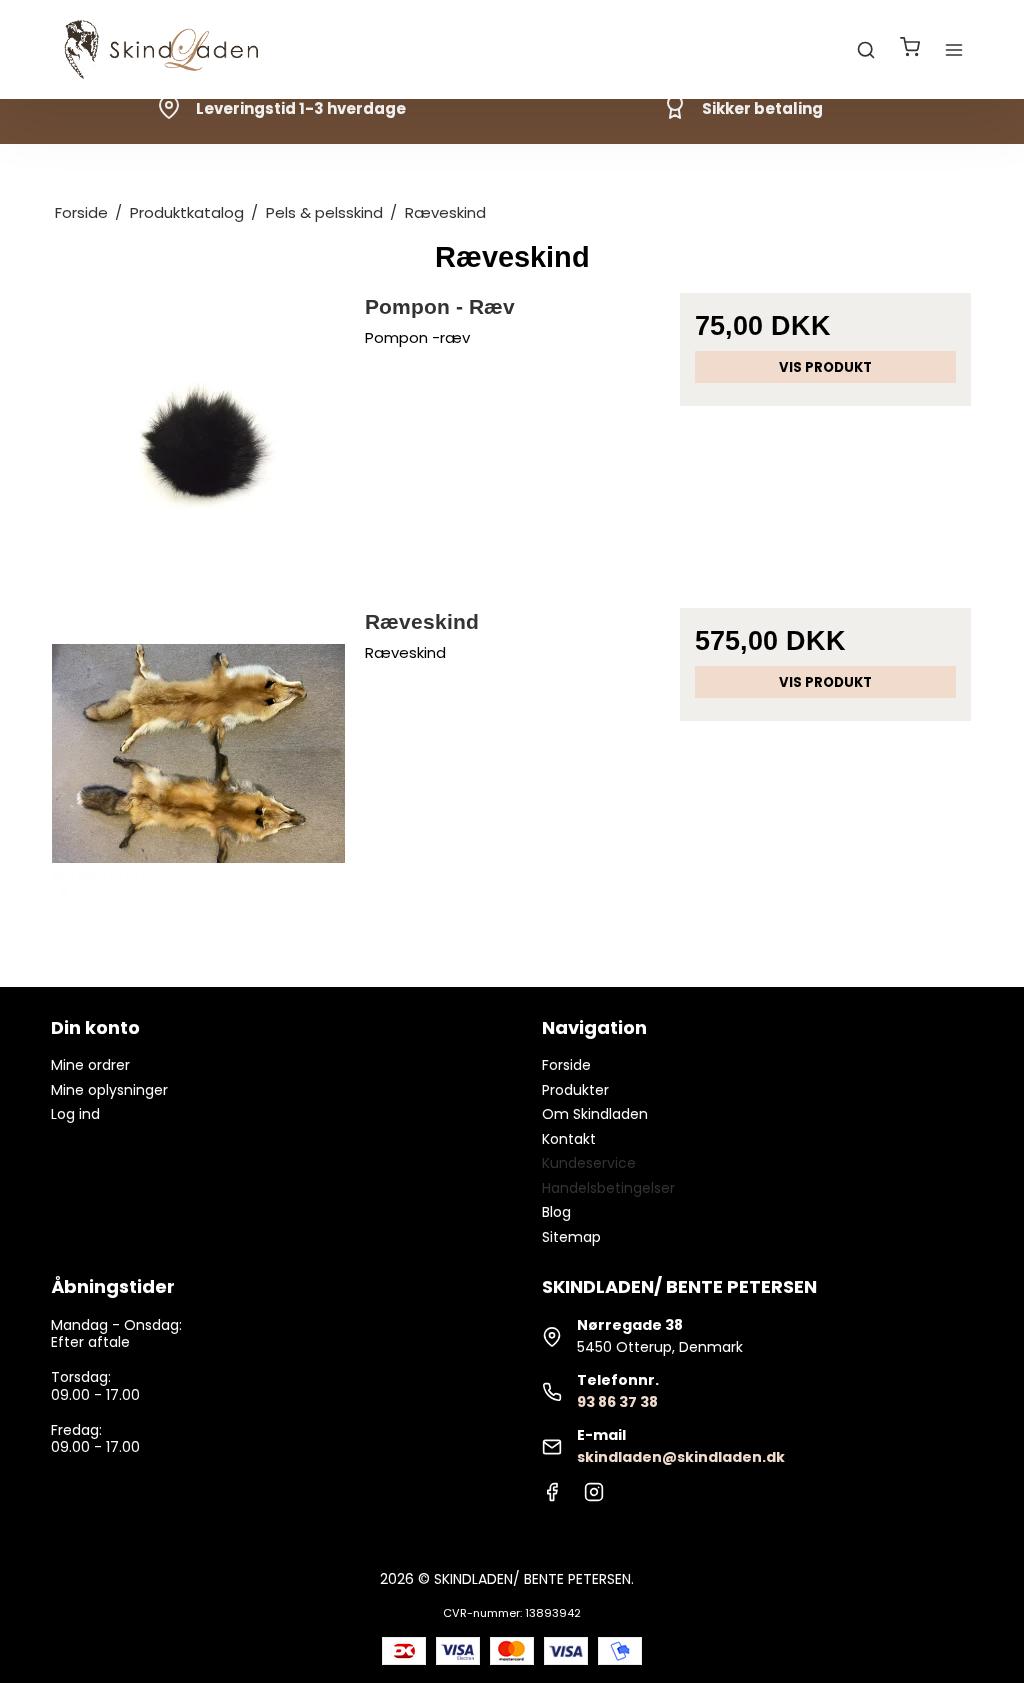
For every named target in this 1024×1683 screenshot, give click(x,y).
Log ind (75, 1114)
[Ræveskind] (198, 753)
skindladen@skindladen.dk (681, 1457)
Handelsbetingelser (608, 1188)
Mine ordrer (90, 1065)
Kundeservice (589, 1163)
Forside (566, 1065)
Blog (556, 1212)
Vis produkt (825, 367)
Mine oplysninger (109, 1090)
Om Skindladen (595, 1114)
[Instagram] (594, 1497)
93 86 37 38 (617, 1402)
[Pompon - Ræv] (198, 438)
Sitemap (571, 1237)
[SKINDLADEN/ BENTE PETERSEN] (165, 49)
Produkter (575, 1090)
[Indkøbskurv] (910, 49)
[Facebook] (552, 1497)
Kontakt (569, 1139)
